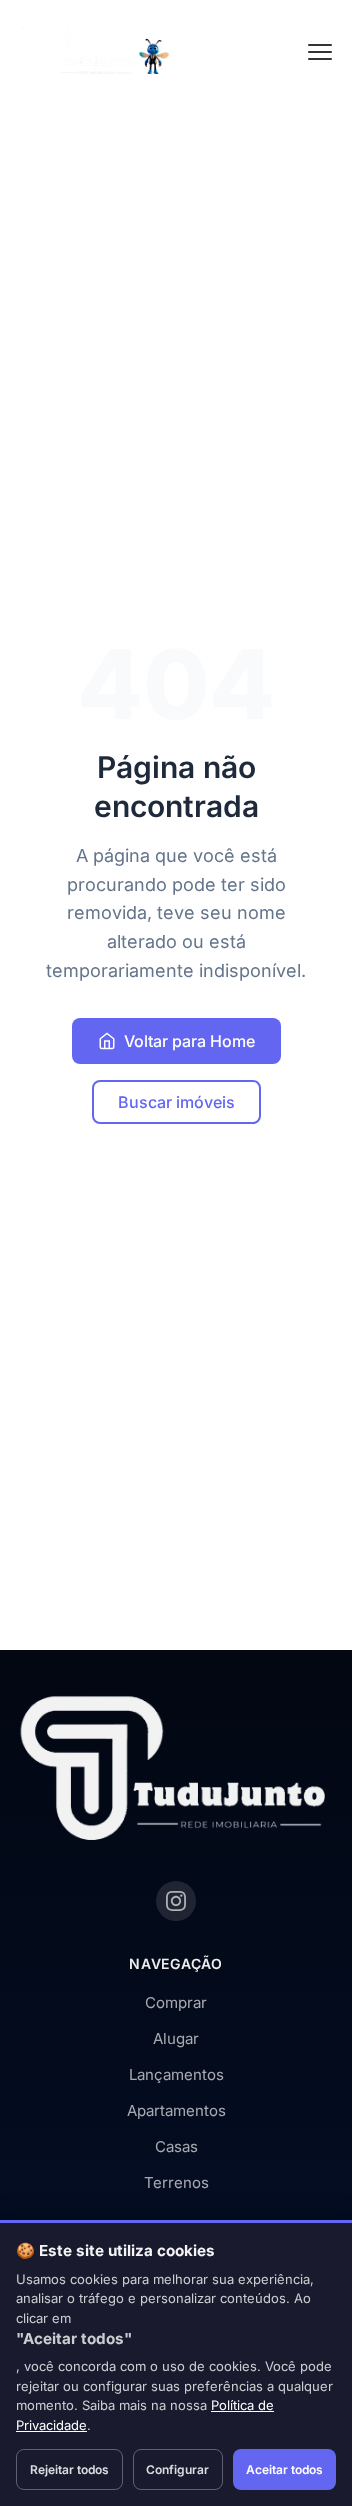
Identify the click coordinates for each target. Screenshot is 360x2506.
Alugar (176, 2038)
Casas (176, 2146)
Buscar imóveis (176, 1102)
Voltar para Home (189, 1041)
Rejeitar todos (69, 2469)
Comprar (176, 2002)
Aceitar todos (284, 2469)
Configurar (177, 2469)
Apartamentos (176, 2110)
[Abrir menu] (320, 52)
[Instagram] (176, 1901)
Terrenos (176, 2182)
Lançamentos (176, 2074)
